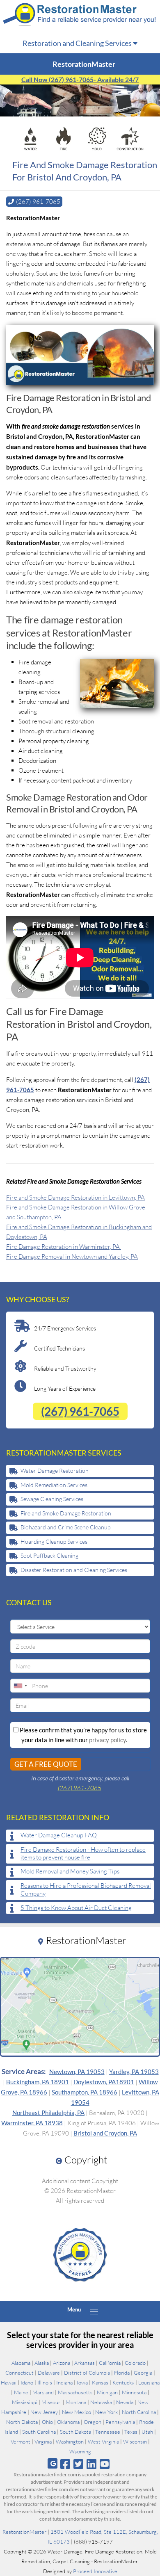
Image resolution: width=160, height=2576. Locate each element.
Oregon (93, 2422)
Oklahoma (68, 2422)
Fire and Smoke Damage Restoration (66, 1513)
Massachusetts (75, 2392)
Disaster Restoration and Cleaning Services (74, 1570)
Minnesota (134, 2392)
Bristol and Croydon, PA (105, 2133)
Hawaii (9, 2382)
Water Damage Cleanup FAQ (59, 1835)
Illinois (45, 2382)
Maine (21, 2392)
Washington (70, 2441)
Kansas (100, 2382)
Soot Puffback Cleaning (49, 1555)
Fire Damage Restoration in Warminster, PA (64, 1247)
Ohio (47, 2422)
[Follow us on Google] (53, 2463)
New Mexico (77, 2412)
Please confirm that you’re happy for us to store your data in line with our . (83, 1735)
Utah (147, 2432)
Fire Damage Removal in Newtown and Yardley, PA (72, 1256)
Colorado (135, 2363)
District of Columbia (87, 2373)
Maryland (43, 2392)
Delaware (49, 2373)
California (110, 2363)
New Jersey (44, 2412)
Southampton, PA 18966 (85, 2092)
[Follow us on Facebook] (65, 2464)
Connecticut (19, 2373)
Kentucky (123, 2382)
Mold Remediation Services (54, 1485)
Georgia (143, 2373)
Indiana (64, 2382)
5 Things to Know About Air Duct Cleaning (76, 1908)
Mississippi (25, 2402)
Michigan (107, 2392)
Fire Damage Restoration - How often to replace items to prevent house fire (83, 1854)
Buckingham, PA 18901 (38, 2082)
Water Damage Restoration (55, 1471)
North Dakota (22, 2422)
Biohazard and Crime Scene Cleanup (65, 1527)
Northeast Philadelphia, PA (48, 2113)
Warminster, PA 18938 (32, 2123)
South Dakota (75, 2432)
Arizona (62, 2363)
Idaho (27, 2382)
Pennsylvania (120, 2422)
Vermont (21, 2441)
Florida (122, 2373)
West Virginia (103, 2441)
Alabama (21, 2363)
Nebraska (101, 2402)
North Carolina (139, 2412)
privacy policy (107, 1740)
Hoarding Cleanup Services (54, 1541)
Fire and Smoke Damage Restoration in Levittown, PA (75, 1197)
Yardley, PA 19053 (134, 2072)
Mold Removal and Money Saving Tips (70, 1871)
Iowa (82, 2382)
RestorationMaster (24, 2532)
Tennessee (108, 2432)
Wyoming (80, 2451)
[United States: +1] (20, 1686)
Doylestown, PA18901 (104, 2082)
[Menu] (94, 2311)
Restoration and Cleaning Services (78, 43)
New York (106, 2412)
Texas (131, 2432)
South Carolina (39, 2432)
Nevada (125, 2402)
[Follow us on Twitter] (78, 2464)
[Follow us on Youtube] (105, 2464)
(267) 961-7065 (80, 1411)
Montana (76, 2402)
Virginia (43, 2441)
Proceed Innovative (95, 2571)
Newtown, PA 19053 (77, 2072)
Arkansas (85, 2363)
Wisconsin (135, 2441)
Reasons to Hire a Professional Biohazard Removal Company (86, 1890)
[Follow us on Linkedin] (92, 2464)
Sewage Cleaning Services (52, 1499)
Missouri (51, 2402)
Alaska (42, 2363)
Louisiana (149, 2382)
